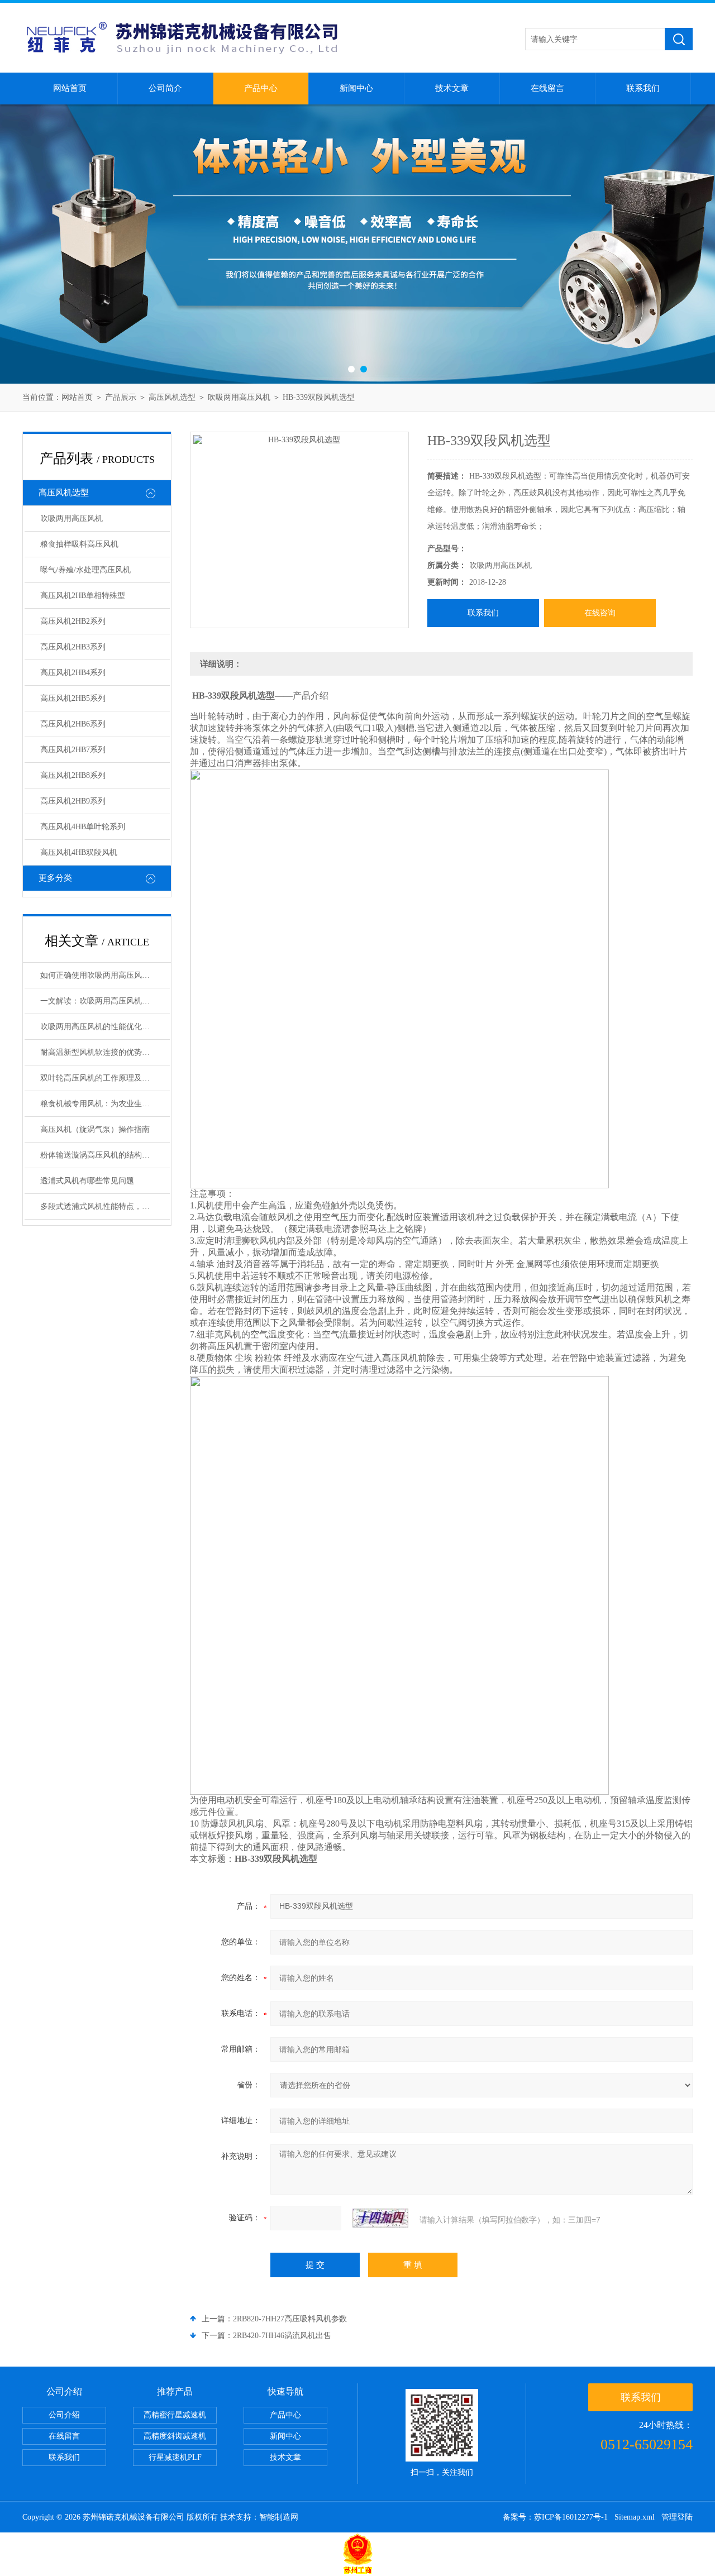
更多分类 (55, 878)
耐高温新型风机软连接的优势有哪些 (103, 1052)
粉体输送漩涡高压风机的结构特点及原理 (105, 1155)
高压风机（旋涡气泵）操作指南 (95, 1129)
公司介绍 (64, 2415)
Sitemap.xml (635, 2517)
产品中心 (261, 88)
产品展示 (121, 397)
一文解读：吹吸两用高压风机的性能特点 (105, 1001)
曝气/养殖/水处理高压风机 (85, 570)
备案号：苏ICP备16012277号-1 (555, 2517)
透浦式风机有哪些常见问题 (87, 1181)
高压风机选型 (172, 397)
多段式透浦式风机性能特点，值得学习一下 (105, 1206)
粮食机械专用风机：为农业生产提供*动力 (105, 1104)
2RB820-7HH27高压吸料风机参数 (290, 2319)
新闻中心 (356, 88)
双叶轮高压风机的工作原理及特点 (99, 1078)
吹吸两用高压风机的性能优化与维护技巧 (105, 1027)
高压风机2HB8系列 (73, 775)
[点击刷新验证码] (380, 2218)
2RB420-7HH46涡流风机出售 (282, 2336)
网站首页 (70, 88)
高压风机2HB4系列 (73, 673)
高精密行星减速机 (175, 2415)
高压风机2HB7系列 (73, 750)
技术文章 (452, 88)
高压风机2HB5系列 (73, 698)
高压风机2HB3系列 (73, 647)
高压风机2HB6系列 (73, 724)
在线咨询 (600, 613)
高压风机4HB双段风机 (79, 852)
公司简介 (165, 88)
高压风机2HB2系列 (73, 621)
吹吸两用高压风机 (239, 397)
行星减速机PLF (175, 2457)
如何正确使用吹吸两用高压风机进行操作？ (105, 975)
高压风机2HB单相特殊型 (83, 596)
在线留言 (547, 88)
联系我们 (643, 88)
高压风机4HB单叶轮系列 (83, 827)
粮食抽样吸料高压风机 (79, 544)
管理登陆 (677, 2517)
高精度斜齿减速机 (175, 2436)
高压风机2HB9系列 (73, 801)
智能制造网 (279, 2517)
